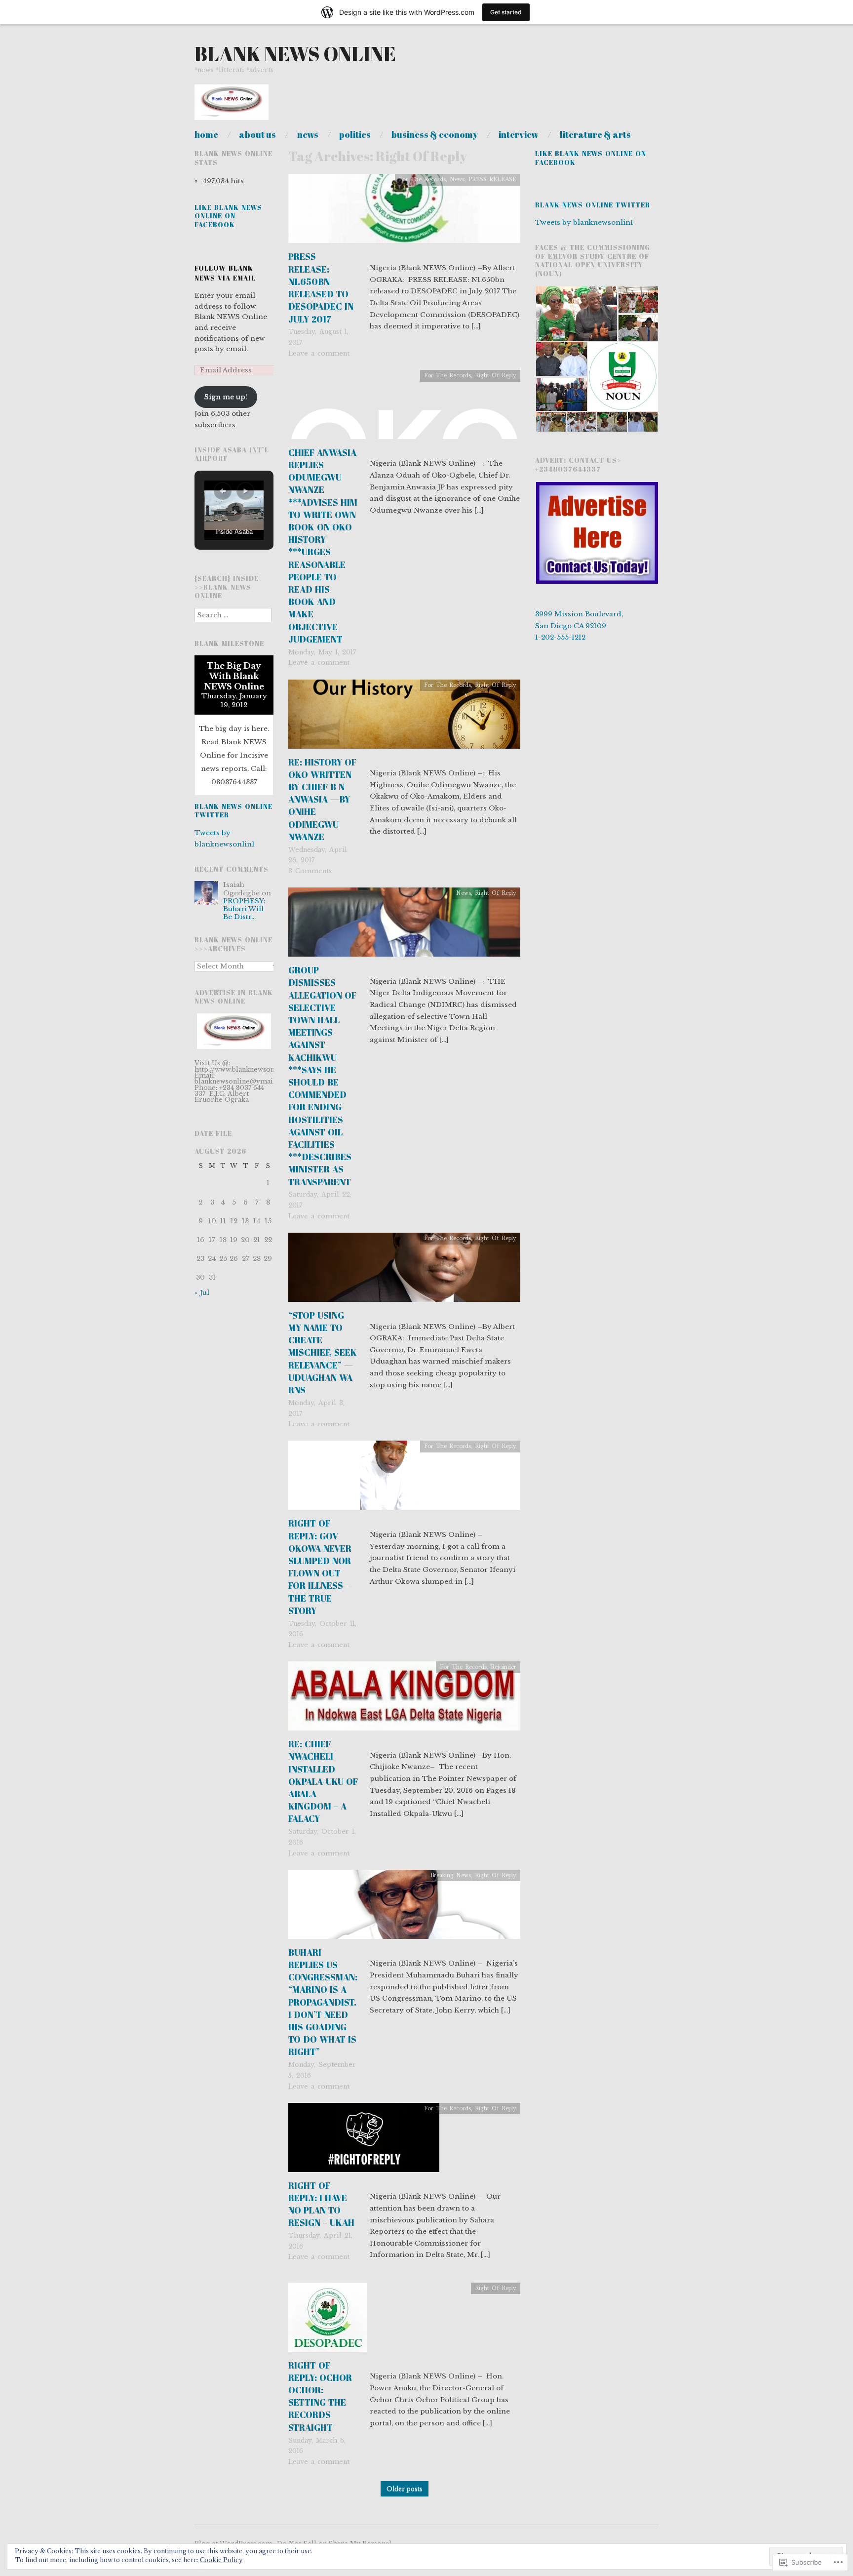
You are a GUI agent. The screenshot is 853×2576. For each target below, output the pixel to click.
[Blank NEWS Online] (232, 107)
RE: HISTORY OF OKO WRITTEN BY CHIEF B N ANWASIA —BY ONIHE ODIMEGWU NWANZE (322, 799)
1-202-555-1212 (560, 637)
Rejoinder (504, 1667)
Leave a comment (319, 353)
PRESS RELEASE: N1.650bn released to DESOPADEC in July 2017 (321, 287)
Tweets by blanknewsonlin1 (584, 222)
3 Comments (310, 871)
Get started (506, 12)
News (308, 134)
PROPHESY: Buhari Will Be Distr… (244, 909)
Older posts (405, 2489)
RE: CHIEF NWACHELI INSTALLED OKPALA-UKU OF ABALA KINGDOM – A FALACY (323, 1781)
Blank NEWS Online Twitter (233, 811)
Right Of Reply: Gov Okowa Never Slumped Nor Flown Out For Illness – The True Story (320, 1567)
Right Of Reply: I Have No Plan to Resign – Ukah (321, 2204)
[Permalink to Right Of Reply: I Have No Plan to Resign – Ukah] (364, 2141)
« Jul (202, 1293)
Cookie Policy (221, 2560)
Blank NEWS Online (295, 54)
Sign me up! (226, 397)
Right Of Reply (496, 376)
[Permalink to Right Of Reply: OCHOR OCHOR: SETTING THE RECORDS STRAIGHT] (328, 2320)
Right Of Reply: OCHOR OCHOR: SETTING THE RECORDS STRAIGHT (320, 2396)
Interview (519, 134)
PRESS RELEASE (492, 180)
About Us (257, 134)
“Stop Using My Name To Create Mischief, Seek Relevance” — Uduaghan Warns (323, 1352)
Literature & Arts (595, 134)
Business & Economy (435, 134)
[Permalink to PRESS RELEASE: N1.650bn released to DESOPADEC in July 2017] (404, 212)
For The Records (422, 180)
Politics (355, 134)
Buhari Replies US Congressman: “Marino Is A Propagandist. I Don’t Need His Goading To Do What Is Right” (323, 2002)
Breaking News (451, 1875)
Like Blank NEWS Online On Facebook (228, 216)
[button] (223, 491)
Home (206, 134)
